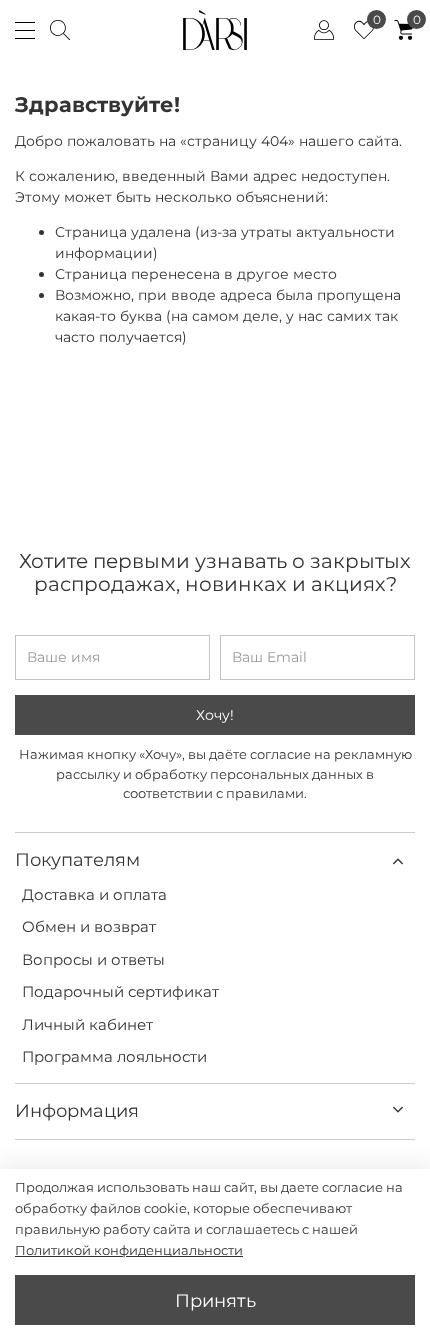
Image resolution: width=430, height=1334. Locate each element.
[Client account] (324, 30)
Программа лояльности (114, 1056)
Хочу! (215, 715)
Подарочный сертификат (120, 991)
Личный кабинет (87, 1024)
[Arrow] (397, 860)
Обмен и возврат (89, 926)
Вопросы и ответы (93, 959)
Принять (215, 1300)
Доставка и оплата (94, 894)
